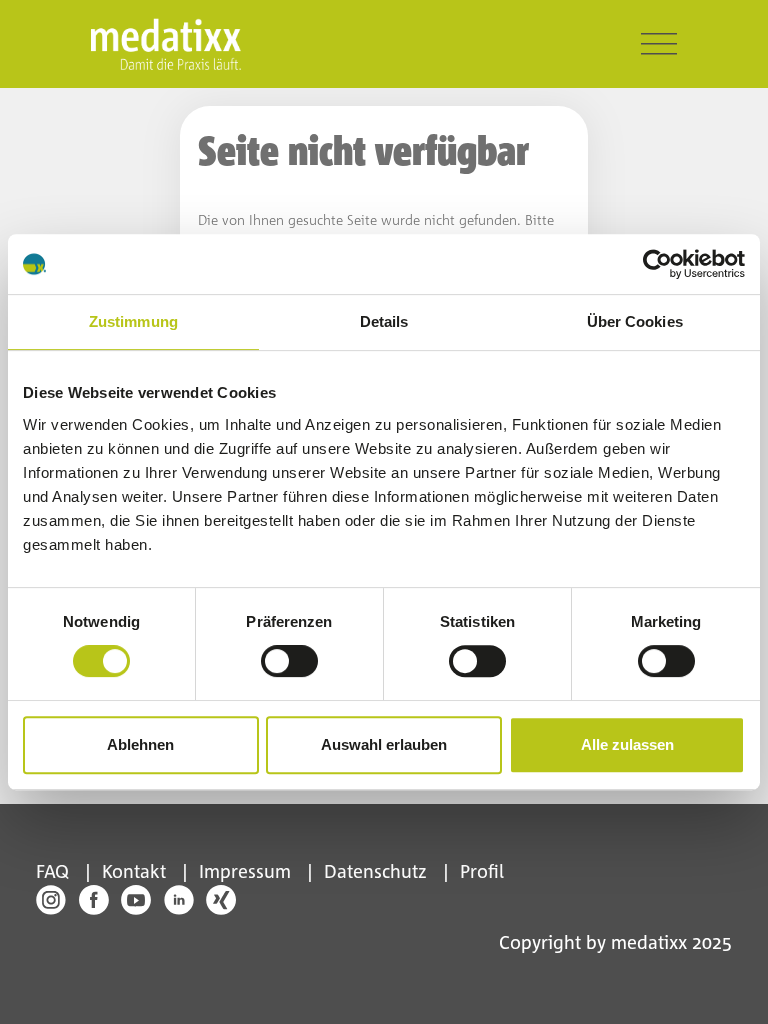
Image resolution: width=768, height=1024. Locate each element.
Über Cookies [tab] (635, 321)
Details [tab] (384, 321)
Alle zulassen (627, 744)
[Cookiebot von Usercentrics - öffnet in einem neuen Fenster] (657, 264)
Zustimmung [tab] (133, 321)
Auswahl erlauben (384, 744)
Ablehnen (140, 744)
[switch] (289, 661)
